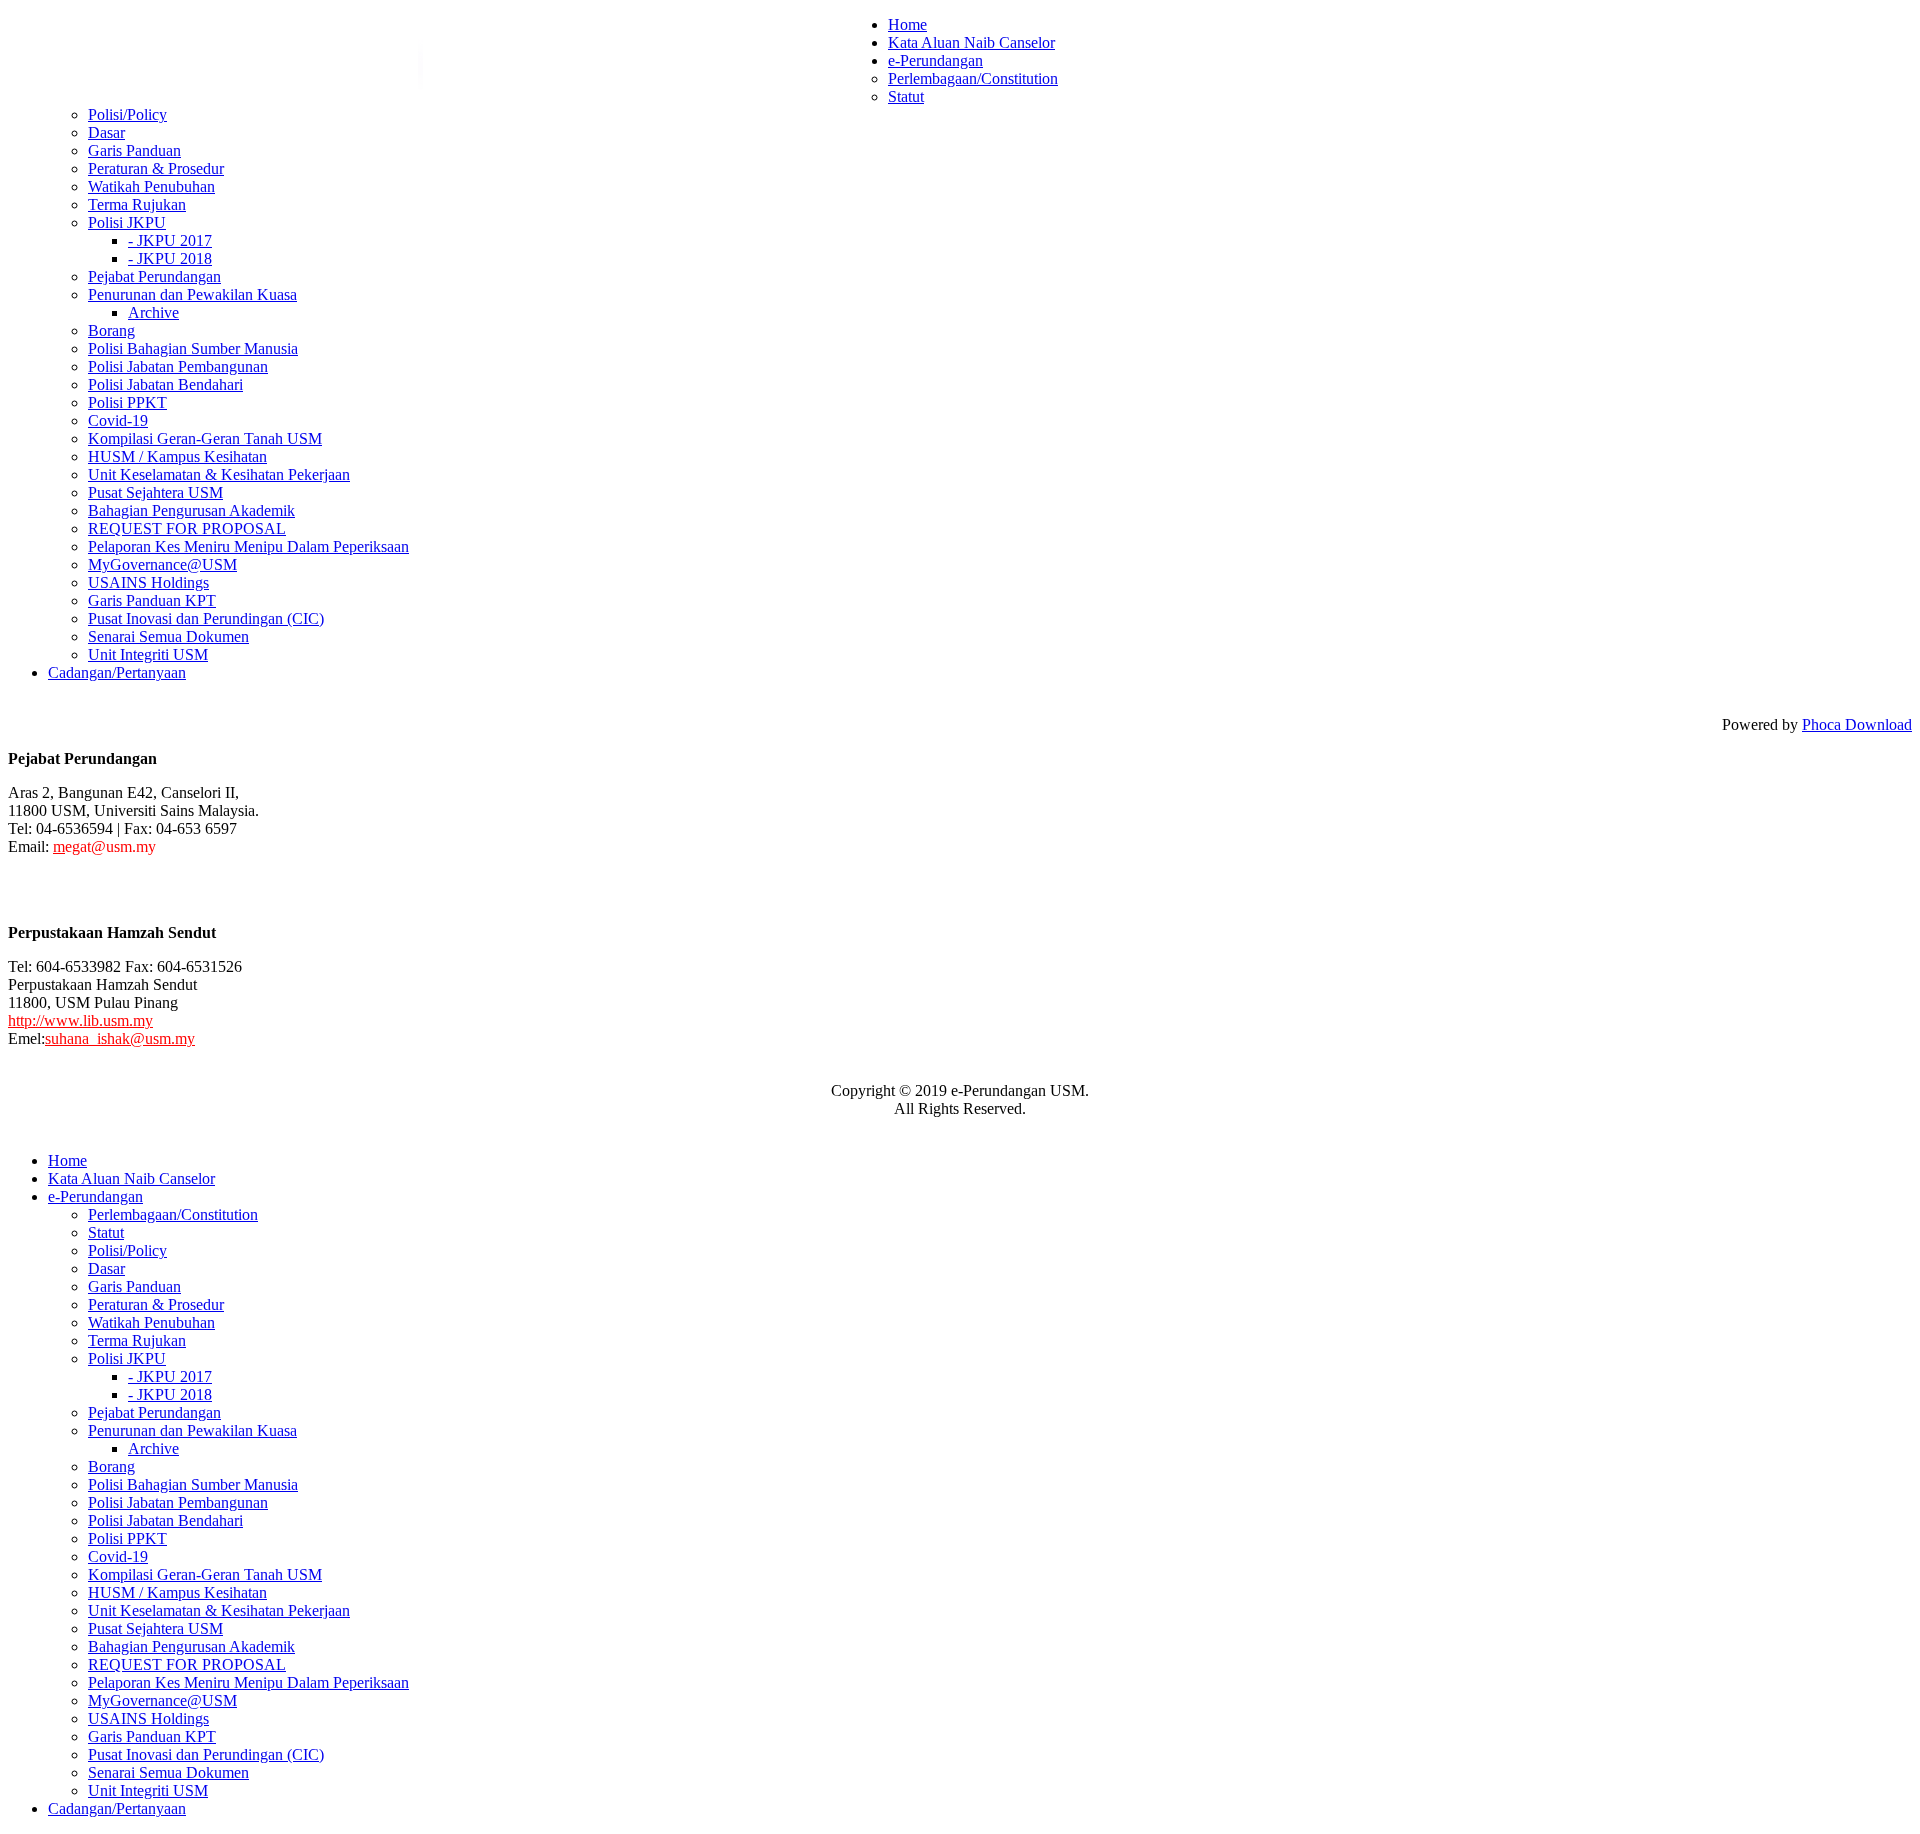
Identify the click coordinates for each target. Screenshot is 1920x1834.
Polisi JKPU (127, 222)
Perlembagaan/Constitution (973, 78)
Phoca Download (1857, 724)
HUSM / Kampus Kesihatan (177, 456)
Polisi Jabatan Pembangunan (178, 366)
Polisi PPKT (127, 402)
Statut (906, 96)
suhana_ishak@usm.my (120, 1038)
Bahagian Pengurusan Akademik (191, 510)
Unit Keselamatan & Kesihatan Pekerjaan (219, 474)
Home (907, 24)
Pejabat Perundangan (154, 276)
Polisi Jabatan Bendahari (165, 384)
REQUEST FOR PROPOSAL (187, 528)
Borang (111, 330)
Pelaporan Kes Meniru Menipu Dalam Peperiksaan (248, 546)
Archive (153, 312)
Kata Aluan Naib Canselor (971, 42)
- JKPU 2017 (170, 240)
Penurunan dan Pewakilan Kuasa (192, 294)
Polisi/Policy (127, 114)
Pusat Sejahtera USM (155, 492)
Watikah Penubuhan (151, 186)
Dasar (106, 132)
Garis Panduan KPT (152, 600)
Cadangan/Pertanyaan (117, 672)
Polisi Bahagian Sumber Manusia (193, 348)
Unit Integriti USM (148, 654)
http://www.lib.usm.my (80, 1020)
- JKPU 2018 (170, 258)
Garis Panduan (134, 150)
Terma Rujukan (137, 204)
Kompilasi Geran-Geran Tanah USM (205, 438)
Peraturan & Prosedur (156, 168)
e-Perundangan (935, 60)
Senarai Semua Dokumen (168, 636)
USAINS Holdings (148, 582)
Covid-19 (118, 420)
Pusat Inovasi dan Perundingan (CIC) (206, 618)
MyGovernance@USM (162, 564)
